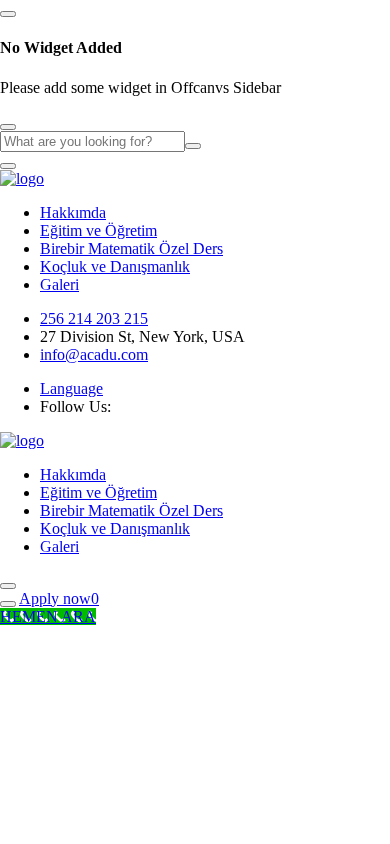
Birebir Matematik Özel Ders (131, 248)
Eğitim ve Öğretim (98, 230)
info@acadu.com (94, 354)
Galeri (59, 284)
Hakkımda (73, 212)
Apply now (55, 598)
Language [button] (71, 388)
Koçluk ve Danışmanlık (115, 266)
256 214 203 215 (94, 318)
